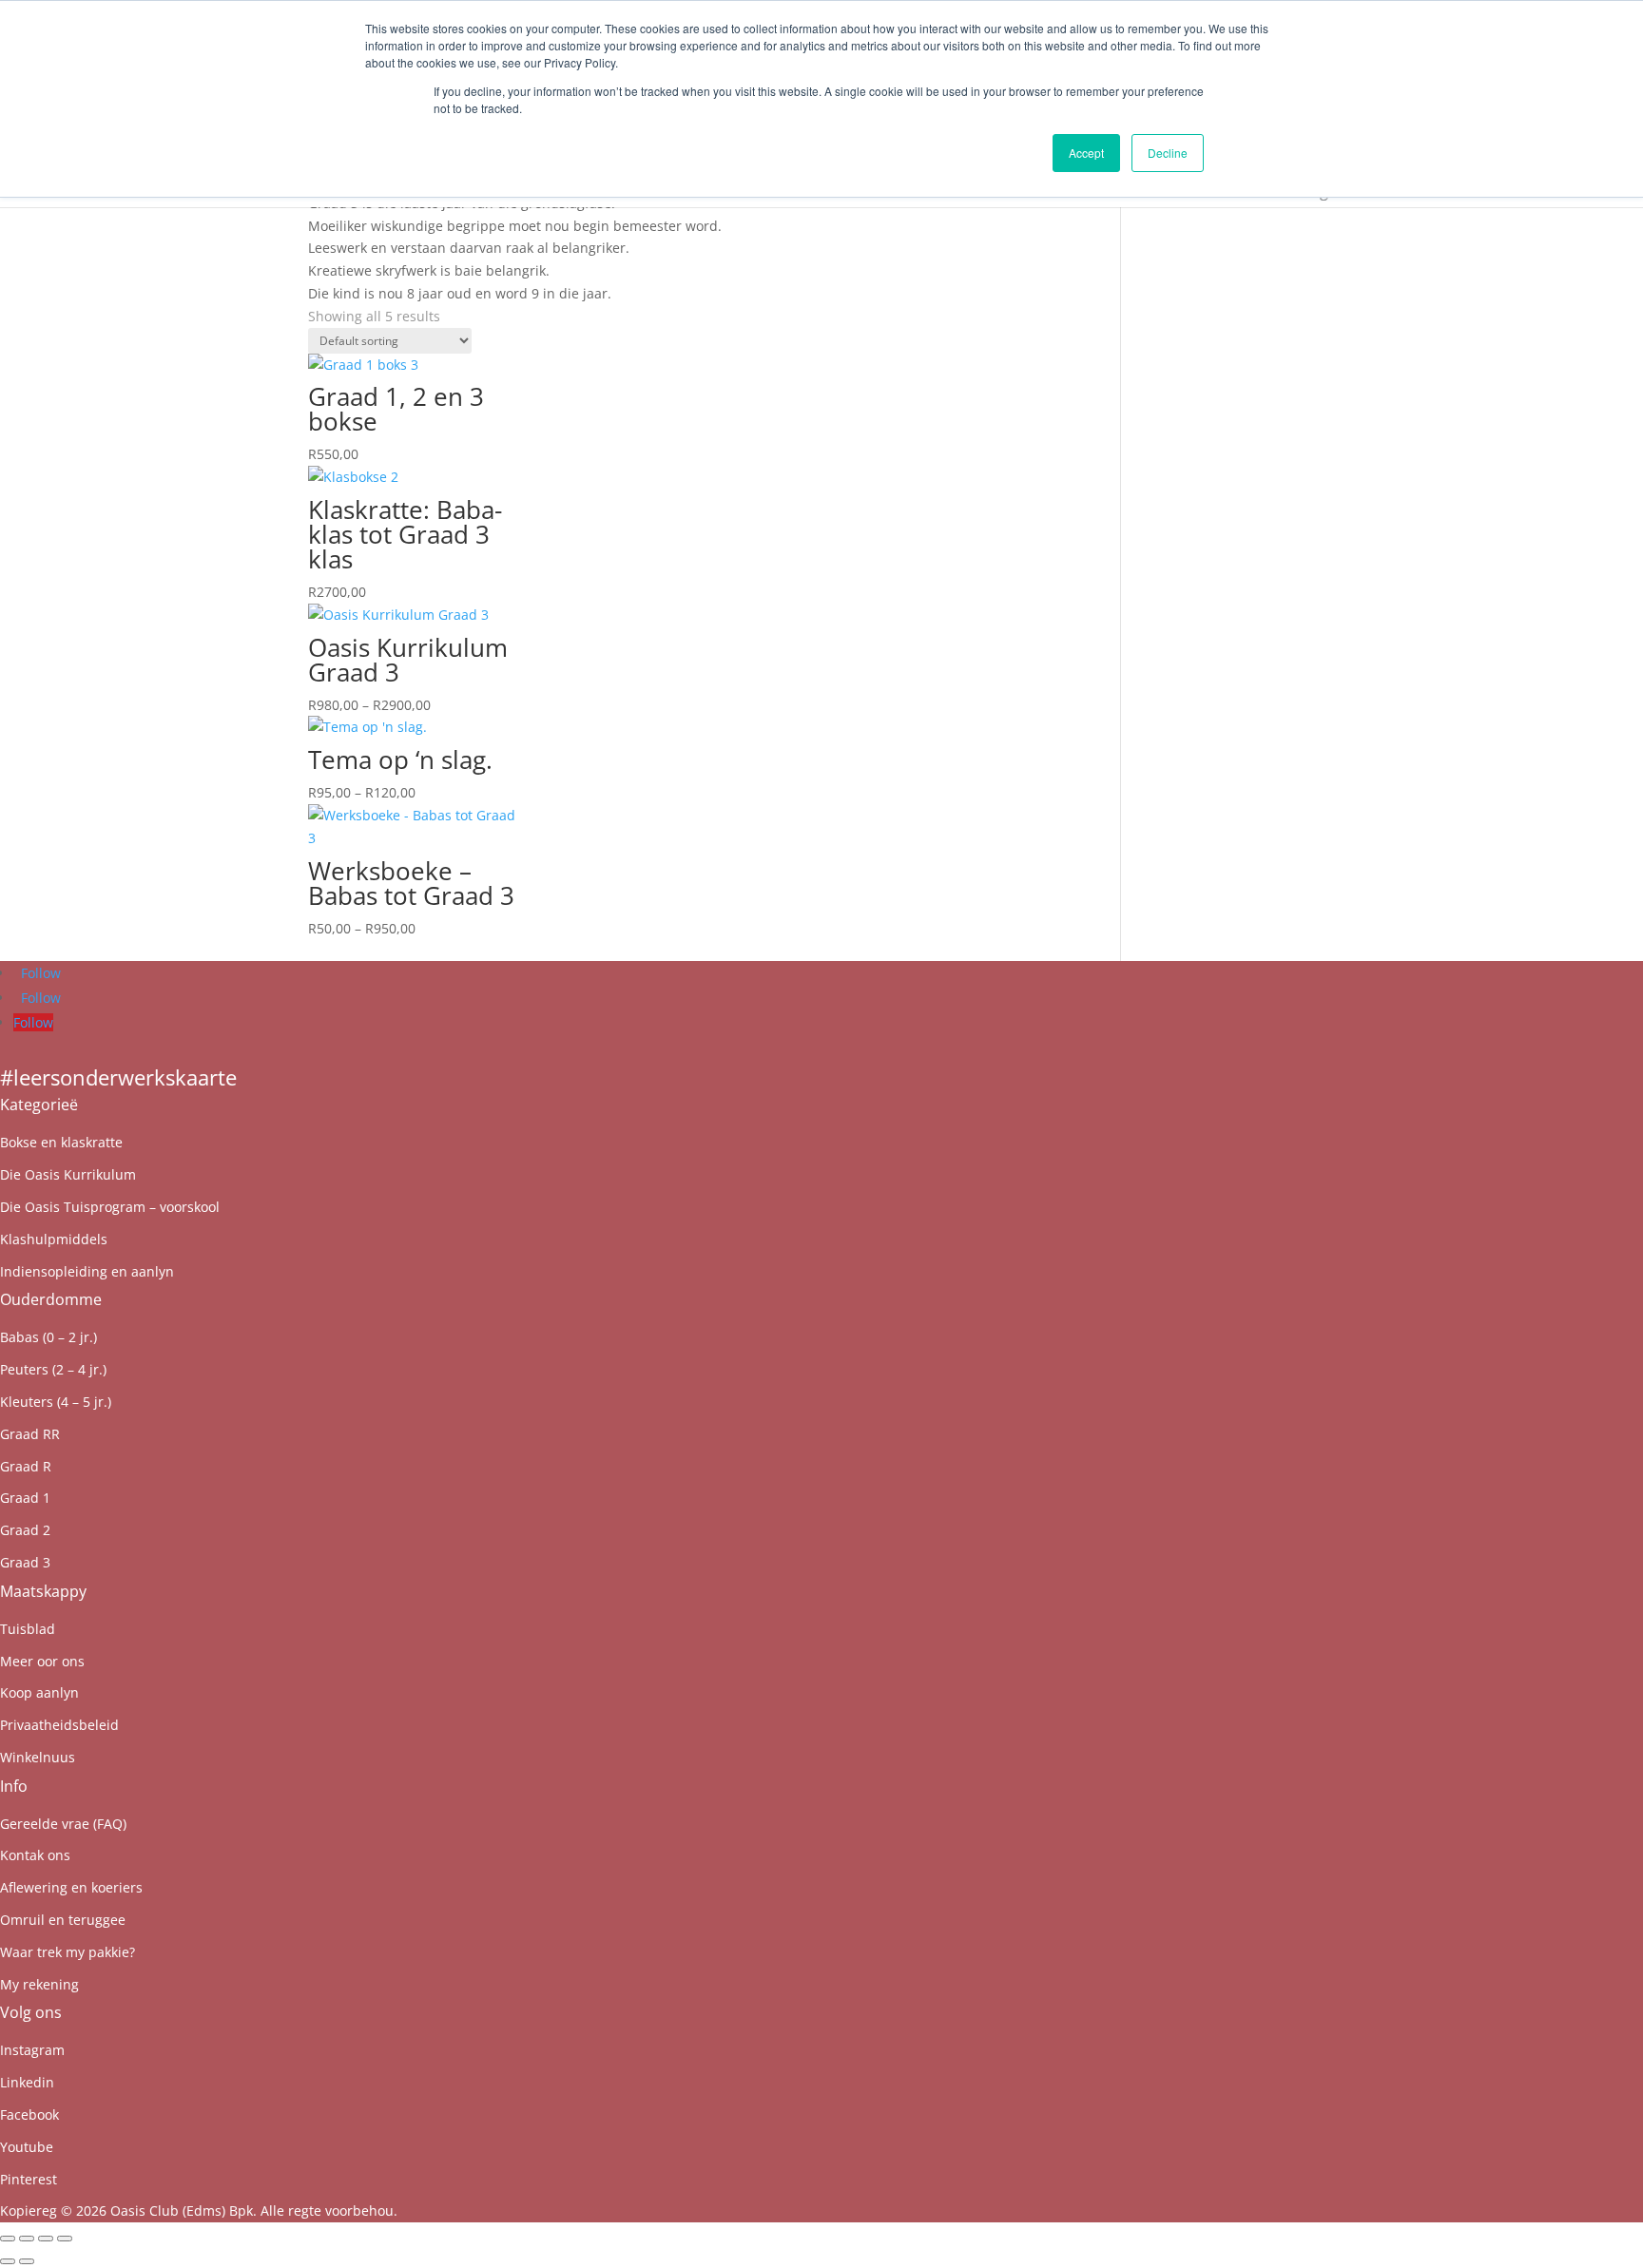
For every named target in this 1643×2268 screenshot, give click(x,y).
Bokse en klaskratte (61, 1142)
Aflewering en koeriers (71, 1887)
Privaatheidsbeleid (59, 1725)
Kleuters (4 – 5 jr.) (56, 1402)
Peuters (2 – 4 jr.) (53, 1369)
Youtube (27, 2147)
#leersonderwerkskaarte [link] (118, 1077)
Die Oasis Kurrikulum (68, 1174)
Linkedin (27, 2082)
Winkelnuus (38, 1757)
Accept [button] (1086, 153)
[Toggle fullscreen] (27, 2239)
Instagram (32, 2050)
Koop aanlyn (39, 1692)
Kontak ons (35, 1855)
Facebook (29, 2114)
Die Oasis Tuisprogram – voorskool (110, 1207)
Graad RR (30, 1434)
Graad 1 (25, 1498)
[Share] (46, 2239)
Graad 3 (25, 1562)
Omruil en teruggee (63, 1920)
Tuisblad (28, 1629)
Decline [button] (1168, 153)
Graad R (26, 1466)
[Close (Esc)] (65, 2239)
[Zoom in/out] (8, 2239)
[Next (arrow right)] (27, 2261)
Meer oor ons (42, 1661)
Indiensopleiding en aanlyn (87, 1271)
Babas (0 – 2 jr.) (48, 1337)
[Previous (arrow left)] (8, 2261)
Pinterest (29, 2179)
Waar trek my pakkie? (68, 1952)
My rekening (39, 1984)
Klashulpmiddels (54, 1239)
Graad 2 (25, 1530)
